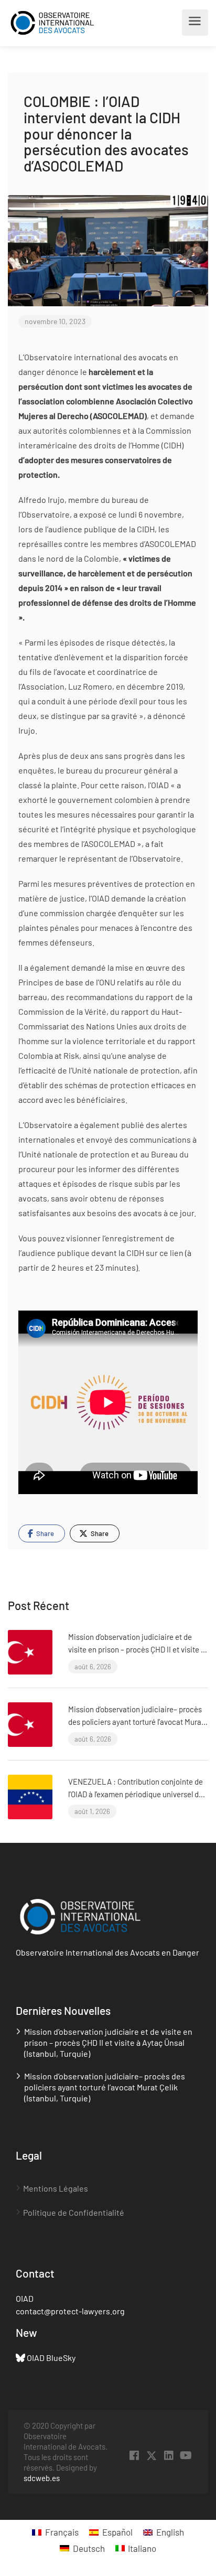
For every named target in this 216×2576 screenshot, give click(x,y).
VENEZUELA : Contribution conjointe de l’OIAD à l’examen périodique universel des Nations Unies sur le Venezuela (137, 1794)
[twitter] (151, 2456)
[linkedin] (169, 2456)
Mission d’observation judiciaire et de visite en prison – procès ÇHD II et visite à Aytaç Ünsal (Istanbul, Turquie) (137, 1649)
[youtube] (186, 2456)
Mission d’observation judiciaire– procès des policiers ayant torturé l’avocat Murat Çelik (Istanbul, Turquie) (136, 1722)
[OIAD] (62, 23)
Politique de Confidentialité (74, 2212)
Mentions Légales (56, 2188)
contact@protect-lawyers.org (70, 2311)
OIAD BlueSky (51, 2358)
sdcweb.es (42, 2478)
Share (44, 1533)
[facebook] (134, 2456)
